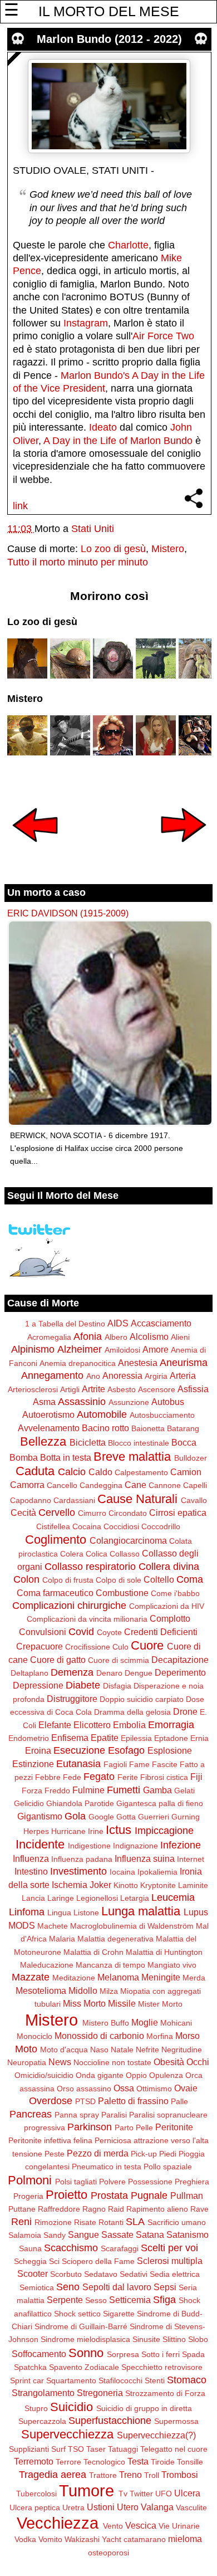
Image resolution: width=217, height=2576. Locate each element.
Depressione (38, 1685)
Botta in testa (66, 1457)
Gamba (157, 1790)
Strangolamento (43, 2393)
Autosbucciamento (162, 1415)
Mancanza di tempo (110, 1965)
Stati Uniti (93, 529)
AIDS (118, 1323)
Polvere (112, 2182)
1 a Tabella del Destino (65, 1324)
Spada (193, 2354)
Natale (122, 2050)
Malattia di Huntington (164, 1952)
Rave (199, 2209)
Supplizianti (29, 2449)
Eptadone (171, 1738)
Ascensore (157, 1389)
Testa (138, 2461)
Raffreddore (59, 2209)
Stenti (155, 2380)
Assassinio (82, 1402)
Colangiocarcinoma (128, 1540)
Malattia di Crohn (93, 1952)
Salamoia (25, 2235)
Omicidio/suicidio (44, 2075)
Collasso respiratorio (90, 1567)
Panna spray (77, 2115)
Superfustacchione (110, 2421)
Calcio (72, 1472)
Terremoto (34, 2461)
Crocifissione (88, 1647)
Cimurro (92, 1513)
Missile (122, 2003)
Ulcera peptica (35, 2507)
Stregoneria (100, 2393)
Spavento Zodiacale (84, 2367)
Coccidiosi (121, 1526)
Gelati (184, 1790)
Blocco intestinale (139, 1443)
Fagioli (115, 1764)
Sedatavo (101, 2274)
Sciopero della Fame (98, 2261)
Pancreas (31, 2114)
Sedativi (134, 2274)
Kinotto (126, 1885)
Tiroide (163, 2462)
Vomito (50, 2539)
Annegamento (52, 1375)
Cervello (57, 1513)
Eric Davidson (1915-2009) (68, 913)
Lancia (33, 1898)
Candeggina (101, 1485)
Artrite (93, 1389)
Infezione (181, 1845)
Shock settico (77, 2314)
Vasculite (191, 2507)
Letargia (135, 1898)
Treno (130, 2475)
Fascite (165, 1764)
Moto (26, 2049)
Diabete (83, 1685)
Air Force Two (163, 336)
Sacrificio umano (177, 2222)
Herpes (36, 1831)
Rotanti (111, 2222)
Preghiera (192, 2182)
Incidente (40, 1844)
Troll (152, 2475)
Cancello (62, 1485)
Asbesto (122, 1389)
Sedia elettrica (175, 2274)
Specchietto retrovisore (162, 2367)
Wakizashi (82, 2539)
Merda (194, 1978)
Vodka (25, 2539)
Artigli (70, 1389)
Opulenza (166, 2075)
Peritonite (174, 2127)
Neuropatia (27, 2062)
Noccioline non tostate (112, 2062)
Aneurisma (184, 1363)
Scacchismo (71, 2248)
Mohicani (176, 2023)
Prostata (109, 2196)
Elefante (55, 1725)
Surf (58, 2449)
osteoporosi (108, 2553)
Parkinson (90, 2127)
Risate (85, 2222)
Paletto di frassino (133, 2101)
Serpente (65, 2300)
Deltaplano (29, 1673)
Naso (99, 2050)
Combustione (122, 1593)
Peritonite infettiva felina (50, 2140)
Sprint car (27, 2380)
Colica (97, 1554)
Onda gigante (100, 2075)
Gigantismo (40, 1816)
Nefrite (147, 2050)
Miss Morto (84, 2003)
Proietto (66, 2195)
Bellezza (43, 1441)
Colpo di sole (119, 1580)
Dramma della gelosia (132, 1712)
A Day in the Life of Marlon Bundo (118, 441)
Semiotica (37, 2287)
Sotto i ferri (161, 2354)
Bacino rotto (105, 1428)
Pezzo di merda (98, 2153)
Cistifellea (53, 1526)
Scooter (33, 2273)
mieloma (185, 2539)
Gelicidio (29, 1803)
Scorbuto (66, 2274)
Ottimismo (154, 2089)
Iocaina (122, 1872)
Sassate (117, 2235)
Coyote (109, 1632)
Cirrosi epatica (178, 1513)
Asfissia (193, 1389)
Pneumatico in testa (107, 2167)
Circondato (128, 1513)
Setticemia (130, 2300)
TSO (76, 2449)
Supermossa (176, 2421)
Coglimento (56, 1540)
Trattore (103, 2475)
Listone (86, 1913)
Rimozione (53, 2222)
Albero (116, 1337)
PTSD (85, 2101)
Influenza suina (145, 1858)
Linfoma (27, 1912)
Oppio (136, 2075)
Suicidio (71, 2407)
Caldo (100, 1472)
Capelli (195, 1485)
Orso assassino (84, 2089)
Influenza (31, 1858)
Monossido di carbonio (99, 2036)
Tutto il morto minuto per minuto (78, 562)
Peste (55, 2154)
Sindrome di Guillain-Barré (81, 2326)
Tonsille (190, 2462)
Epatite (105, 1738)
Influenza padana (82, 1859)
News (60, 2062)
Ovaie (186, 2088)
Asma (44, 1402)
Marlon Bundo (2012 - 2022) (109, 39)
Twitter (141, 2494)
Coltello (159, 1579)
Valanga (157, 2507)
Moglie (145, 2022)
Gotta (126, 1817)
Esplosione (170, 1750)
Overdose (51, 2101)
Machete (53, 1926)
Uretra (73, 2507)
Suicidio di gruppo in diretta (144, 2408)
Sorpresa (123, 2354)
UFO (164, 2494)
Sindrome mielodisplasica (85, 2339)
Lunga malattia (141, 1911)
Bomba (24, 1457)
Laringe (61, 1898)
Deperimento (180, 1672)
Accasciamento (161, 1323)
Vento (113, 2526)
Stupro (36, 2408)
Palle (179, 2101)
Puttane (22, 2209)
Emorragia (171, 1725)
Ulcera (187, 2493)
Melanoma (118, 1977)
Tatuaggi (123, 2449)
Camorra (27, 1485)
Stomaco (187, 2380)
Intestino (31, 1871)
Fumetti (124, 1790)
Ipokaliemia (157, 1872)
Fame (139, 1764)
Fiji (196, 1777)
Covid (81, 1632)
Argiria (156, 1376)
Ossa (124, 2088)
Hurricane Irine (77, 1831)
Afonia (88, 1336)
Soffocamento (39, 2354)
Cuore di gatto (58, 1660)
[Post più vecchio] (184, 850)
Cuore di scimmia (119, 1660)
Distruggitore (72, 1699)
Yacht (112, 2539)
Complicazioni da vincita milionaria (87, 1619)
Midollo (83, 1990)
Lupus (196, 1912)
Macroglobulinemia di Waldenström (132, 1926)
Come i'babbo (175, 1593)
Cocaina (87, 1526)
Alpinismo (33, 1349)
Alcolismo (149, 1336)
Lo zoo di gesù (113, 549)
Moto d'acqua (64, 2050)
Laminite (193, 1885)
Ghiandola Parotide (80, 1803)
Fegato (99, 1777)
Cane (135, 1485)
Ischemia (70, 1885)
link (20, 506)
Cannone (165, 1485)
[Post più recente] (35, 850)
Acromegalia (49, 1337)
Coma (190, 1579)
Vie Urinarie (179, 2526)
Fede (72, 1777)
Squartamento (71, 2380)
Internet (191, 1859)
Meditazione (74, 1978)
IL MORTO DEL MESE (109, 11)
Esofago (126, 1750)
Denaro (109, 1673)
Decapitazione (180, 1660)
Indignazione (135, 1846)
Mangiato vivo (172, 1965)
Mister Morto (160, 2004)
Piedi (168, 2154)
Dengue (139, 1673)
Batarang (183, 1428)
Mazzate (31, 1977)
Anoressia (122, 1375)
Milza (109, 1991)
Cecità (23, 1513)
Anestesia (138, 1363)
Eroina (38, 1750)
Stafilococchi (120, 2380)
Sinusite (146, 2339)
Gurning (186, 1817)
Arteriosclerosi (33, 1389)
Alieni (180, 1337)
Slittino (174, 2339)
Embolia (129, 1725)
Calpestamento (141, 1472)
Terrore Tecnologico (90, 2462)
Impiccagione (164, 1831)
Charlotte (128, 245)
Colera (72, 1554)
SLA (135, 2222)
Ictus (119, 1830)
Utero (128, 2507)
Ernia (199, 1738)
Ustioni (101, 2507)
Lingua (59, 1913)
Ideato (103, 427)
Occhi (198, 2062)
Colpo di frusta (68, 1580)
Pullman (187, 2196)
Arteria (183, 1375)
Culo (120, 1647)
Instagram (86, 323)
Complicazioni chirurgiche (69, 1606)
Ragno (94, 2209)
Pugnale (149, 2196)
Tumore (87, 2491)
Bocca (184, 1442)
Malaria (62, 1939)
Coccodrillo (161, 1526)
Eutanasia (78, 1764)
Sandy (55, 2235)
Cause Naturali (137, 1499)
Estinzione (33, 1764)
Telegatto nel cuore (174, 2449)
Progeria (28, 2196)
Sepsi (165, 2287)
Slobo (198, 2339)
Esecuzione (79, 1750)
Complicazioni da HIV (167, 1606)
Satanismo (188, 2235)
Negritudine (182, 2050)
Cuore (147, 1645)
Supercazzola (42, 2421)
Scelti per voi (169, 2248)
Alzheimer (80, 1349)
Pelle (144, 2128)
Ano (93, 1376)
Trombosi (180, 2475)
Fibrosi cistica (164, 1777)
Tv (123, 2494)
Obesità (169, 2062)
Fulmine (88, 1790)
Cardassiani (74, 1500)
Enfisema (70, 1738)
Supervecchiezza (67, 2434)
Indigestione (89, 1846)
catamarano (145, 2539)
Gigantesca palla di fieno (160, 1803)
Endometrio (29, 1738)
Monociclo (34, 2036)
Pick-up (144, 2154)
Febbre (48, 1777)
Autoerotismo (48, 1414)
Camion (186, 1472)
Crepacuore (40, 1646)
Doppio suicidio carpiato (142, 1699)
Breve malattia (132, 1457)
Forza (32, 1790)
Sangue (83, 2235)
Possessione (150, 2182)
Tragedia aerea (53, 2475)
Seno (68, 2287)
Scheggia (30, 2261)
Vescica (141, 2525)
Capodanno (31, 1500)
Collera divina (169, 1567)
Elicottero (92, 1725)
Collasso (125, 1554)
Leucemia (173, 1897)
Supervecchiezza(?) (156, 2435)
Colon (26, 1579)
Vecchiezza (58, 2523)
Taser (96, 2449)
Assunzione (129, 1402)
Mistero (168, 549)
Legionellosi (97, 1898)
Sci (54, 2261)
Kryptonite (158, 1885)
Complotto (170, 1618)
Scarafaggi (120, 2248)
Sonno (86, 2353)
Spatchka (30, 2367)
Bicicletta (88, 1442)
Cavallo (194, 1500)
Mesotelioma (41, 1990)
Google (101, 1817)
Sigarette (119, 2314)
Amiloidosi (122, 1350)
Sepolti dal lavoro (117, 2287)
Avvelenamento (49, 1428)
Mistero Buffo (106, 2023)
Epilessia (136, 1738)
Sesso (96, 2300)
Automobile (102, 1414)
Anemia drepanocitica (78, 1363)
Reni (21, 2222)
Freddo (57, 1790)
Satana (150, 2235)
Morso (188, 2036)
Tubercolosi (36, 2494)
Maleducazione (47, 1965)
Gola (75, 1816)
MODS (22, 1925)
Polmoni (30, 2180)
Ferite (128, 1777)
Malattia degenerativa (115, 1939)
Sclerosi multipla (170, 2261)
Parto (124, 2128)
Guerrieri (154, 1817)
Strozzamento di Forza (165, 2393)
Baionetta (148, 1428)
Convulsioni (43, 1632)
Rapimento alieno (157, 2209)
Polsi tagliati (76, 2182)
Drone (185, 1711)
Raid (116, 2209)
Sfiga (164, 2300)
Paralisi (114, 2115)
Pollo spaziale (168, 2167)
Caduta (35, 1471)
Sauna (30, 2248)
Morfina (160, 2036)
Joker (100, 1885)
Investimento (78, 1871)
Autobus (168, 1402)
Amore (156, 1349)
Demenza (72, 1672)
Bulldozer (191, 1458)
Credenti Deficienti (161, 1632)
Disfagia (117, 1686)
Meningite (161, 1977)
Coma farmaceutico (55, 1593)
